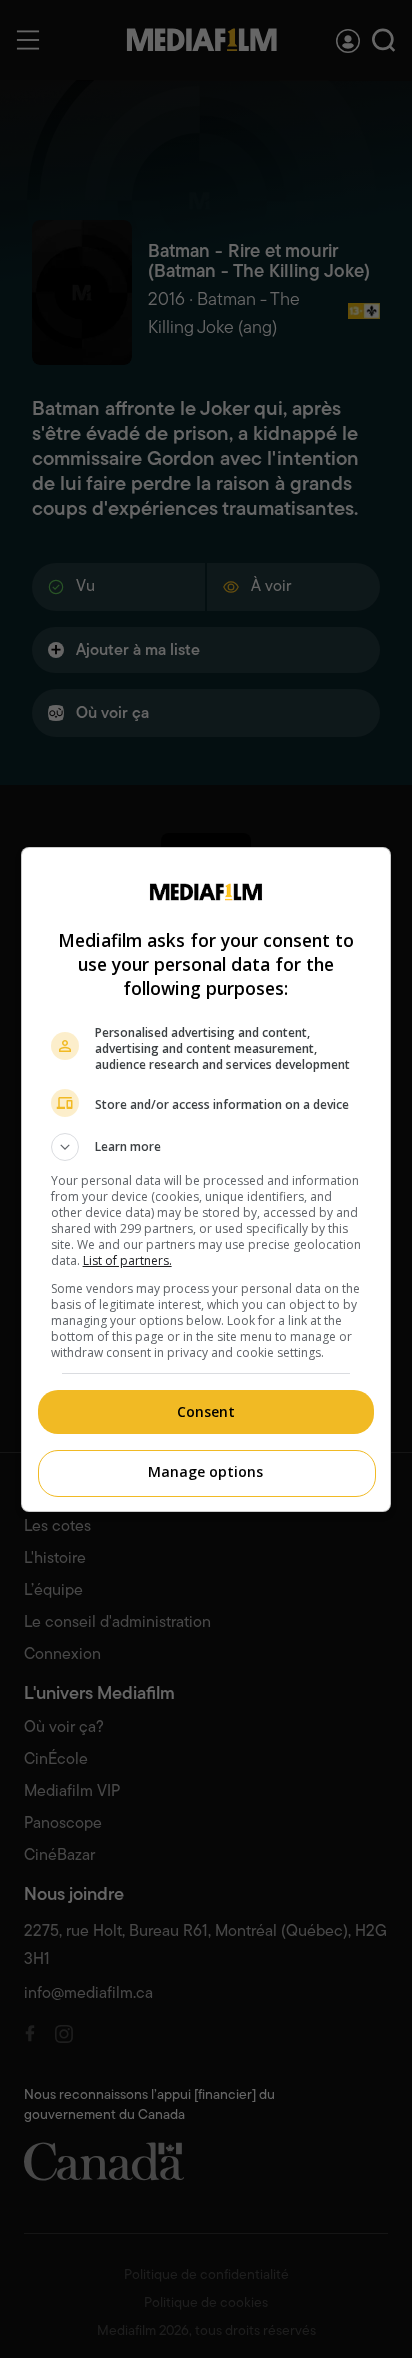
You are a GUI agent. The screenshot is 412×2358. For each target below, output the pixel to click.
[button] (206, 1147)
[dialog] (206, 1179)
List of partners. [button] (127, 1260)
